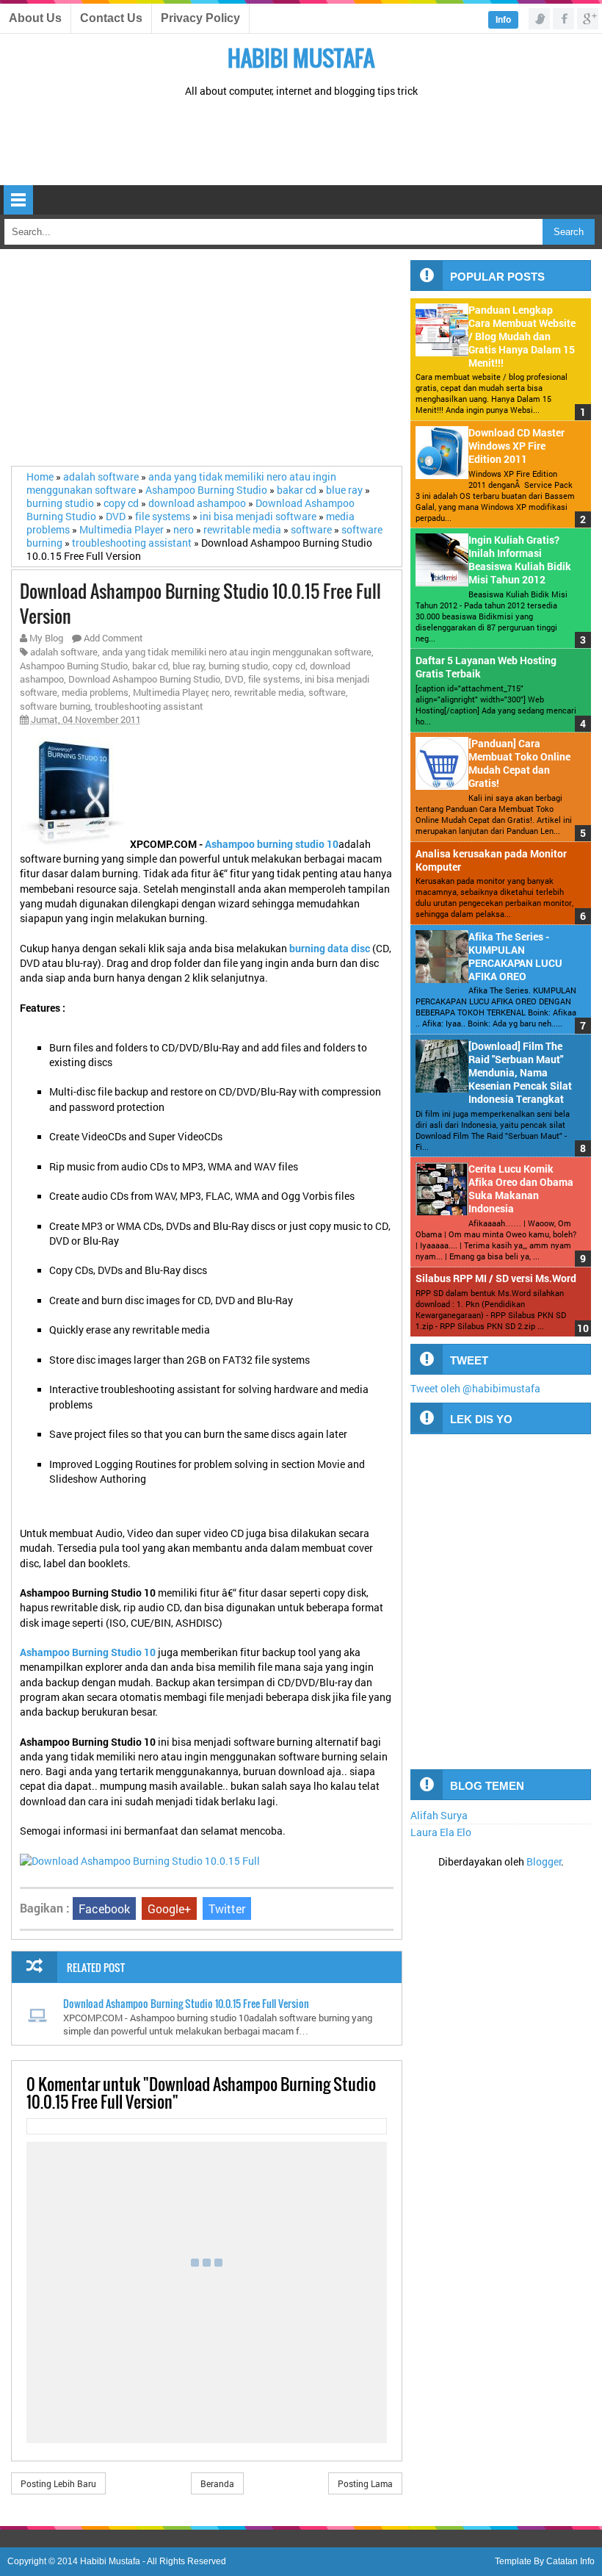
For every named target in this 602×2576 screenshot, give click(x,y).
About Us (35, 18)
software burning (55, 706)
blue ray (189, 666)
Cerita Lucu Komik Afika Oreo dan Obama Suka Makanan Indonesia (521, 1189)
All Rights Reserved (186, 2561)
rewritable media (269, 692)
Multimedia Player (170, 692)
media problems (95, 692)
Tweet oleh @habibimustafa (475, 1389)
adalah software (64, 652)
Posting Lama (365, 2483)
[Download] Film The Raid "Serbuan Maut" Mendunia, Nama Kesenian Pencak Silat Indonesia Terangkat (520, 1073)
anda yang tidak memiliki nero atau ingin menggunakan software (237, 652)
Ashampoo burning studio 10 (272, 844)
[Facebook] (563, 19)
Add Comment (113, 638)
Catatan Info (570, 2561)
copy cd (289, 666)
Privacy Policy (200, 18)
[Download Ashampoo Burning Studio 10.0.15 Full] (140, 1861)
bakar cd (150, 666)
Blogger (544, 1862)
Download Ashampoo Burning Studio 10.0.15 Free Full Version (186, 2003)
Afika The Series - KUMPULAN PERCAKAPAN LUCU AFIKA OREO (515, 957)
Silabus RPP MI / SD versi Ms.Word (496, 1278)
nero (221, 692)
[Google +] (588, 19)
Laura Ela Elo (441, 1832)
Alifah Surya (439, 1816)
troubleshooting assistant (149, 706)
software (327, 692)
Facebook (104, 1908)
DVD (234, 679)
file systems (274, 679)
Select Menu (18, 200)
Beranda (217, 2483)
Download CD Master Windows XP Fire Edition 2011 (516, 446)
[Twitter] (539, 19)
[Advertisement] (301, 142)
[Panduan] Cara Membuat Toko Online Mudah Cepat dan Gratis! (519, 763)
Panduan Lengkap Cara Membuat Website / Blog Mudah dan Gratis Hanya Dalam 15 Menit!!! (522, 337)
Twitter (227, 1908)
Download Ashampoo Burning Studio (144, 679)
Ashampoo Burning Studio (74, 666)
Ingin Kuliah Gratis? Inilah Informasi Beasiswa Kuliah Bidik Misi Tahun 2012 (520, 560)
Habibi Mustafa (301, 58)
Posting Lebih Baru (58, 2483)
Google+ (169, 1908)
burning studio (238, 666)
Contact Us (111, 18)
